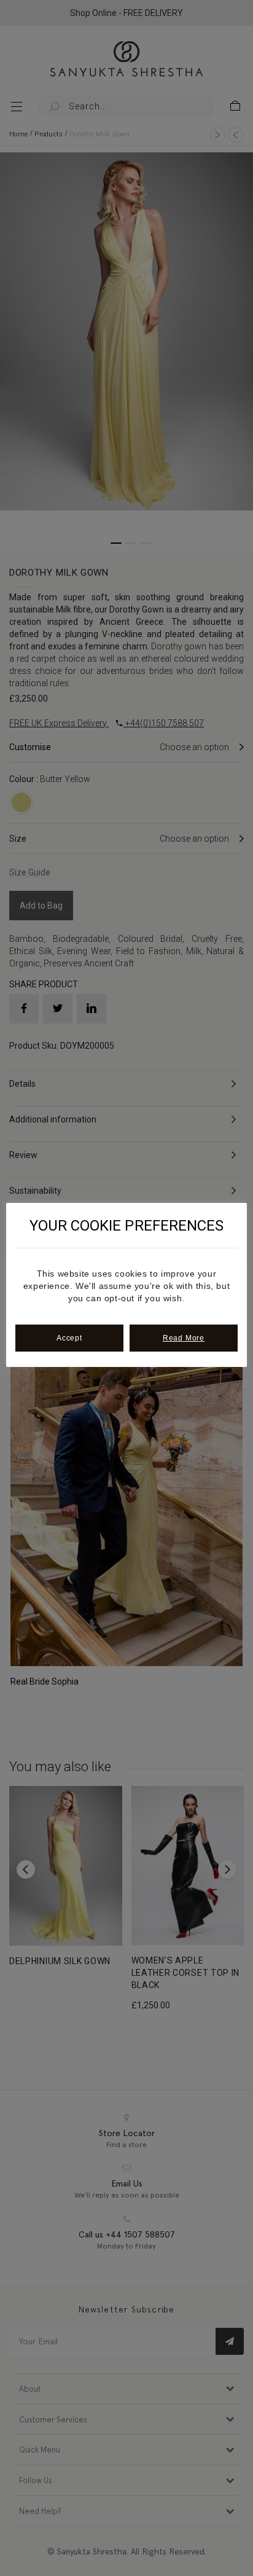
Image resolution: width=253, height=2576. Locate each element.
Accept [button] (69, 1338)
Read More (184, 1338)
